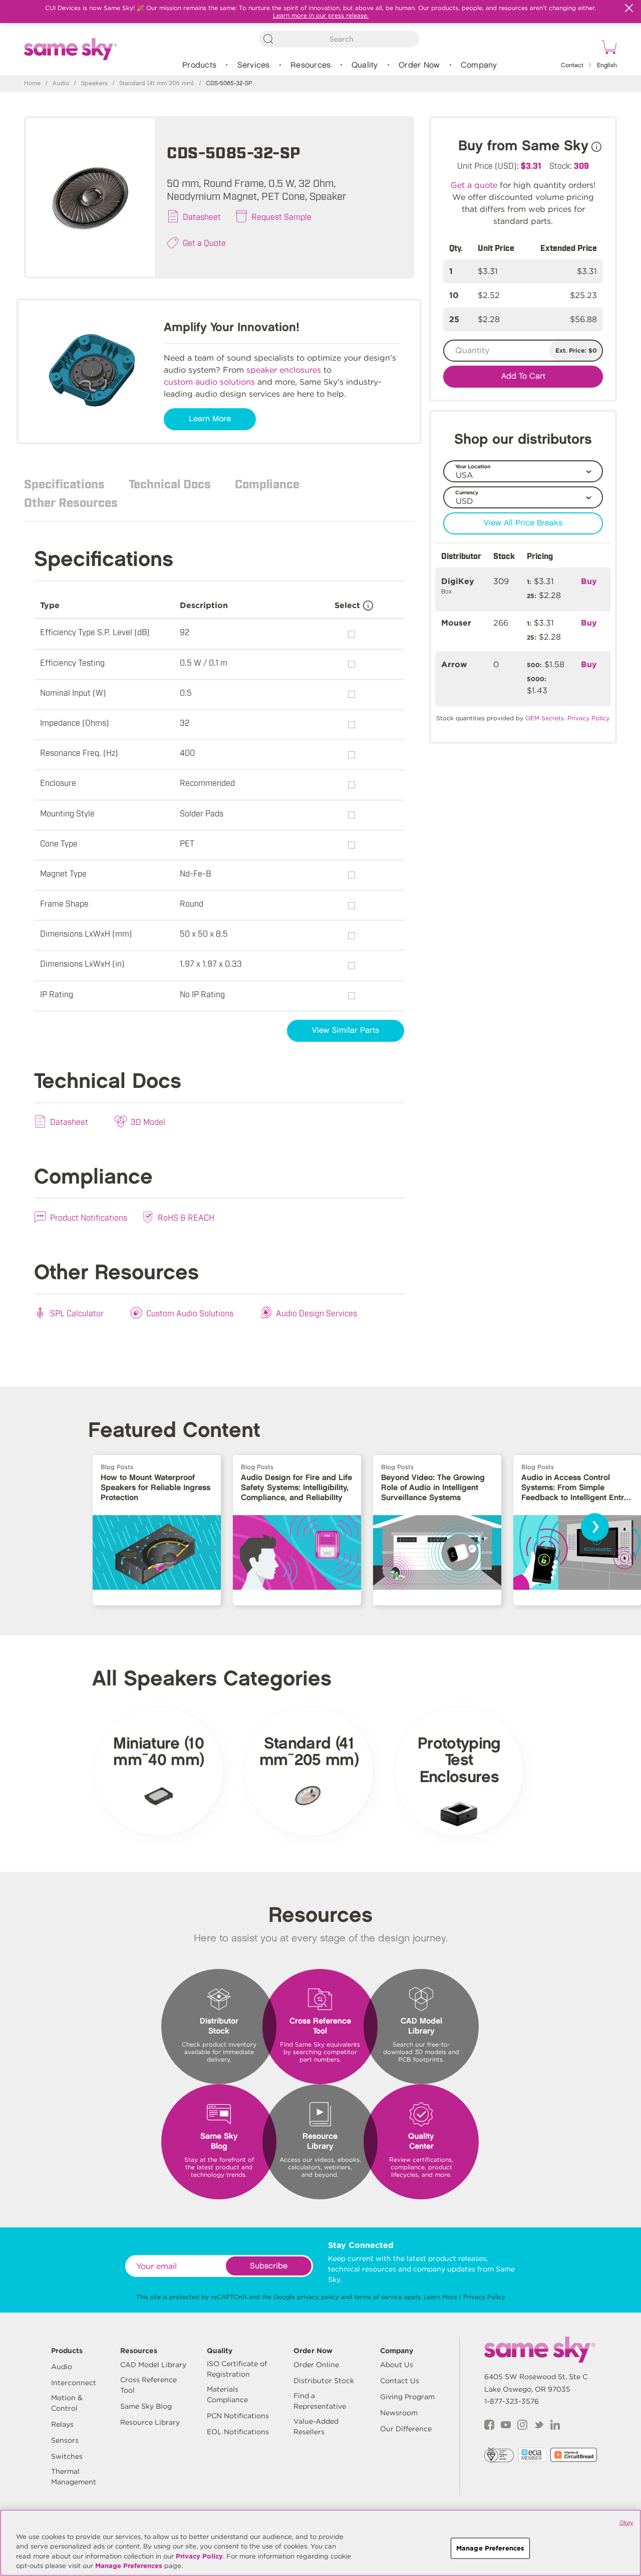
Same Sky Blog (146, 2406)
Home (32, 83)
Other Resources (71, 502)
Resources (310, 65)
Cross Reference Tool (148, 2385)
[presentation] (595, 1527)
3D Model (148, 1121)
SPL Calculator (77, 1313)
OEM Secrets (545, 718)
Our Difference (406, 2429)
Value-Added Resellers (316, 2426)
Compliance (267, 483)
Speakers (94, 83)
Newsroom (399, 2413)
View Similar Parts (346, 1031)
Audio (61, 83)
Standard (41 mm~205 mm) (156, 83)
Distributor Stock (324, 2381)
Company (479, 65)
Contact (572, 65)
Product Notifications (89, 1217)
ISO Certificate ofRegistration (237, 2369)
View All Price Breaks (523, 523)
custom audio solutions (209, 382)
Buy (589, 581)
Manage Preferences (129, 2566)
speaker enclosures (284, 370)
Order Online (316, 2365)
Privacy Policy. (589, 718)
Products (199, 65)
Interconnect (74, 2383)
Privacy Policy (484, 2297)
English (607, 65)
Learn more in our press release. (321, 15)
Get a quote (474, 185)
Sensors (65, 2440)
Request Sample (281, 216)
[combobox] (339, 39)
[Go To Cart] (607, 49)
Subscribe (269, 2266)
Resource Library (150, 2422)
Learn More (210, 419)
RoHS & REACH (186, 1217)
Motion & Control (67, 2403)
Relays (62, 2424)
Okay (626, 2522)
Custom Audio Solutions (190, 1313)
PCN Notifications (238, 2416)
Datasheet (202, 216)
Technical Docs (170, 483)
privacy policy (318, 2297)
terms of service (378, 2297)
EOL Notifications (238, 2432)
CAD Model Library (153, 2365)
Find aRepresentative (320, 2401)
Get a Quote (204, 242)
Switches (67, 2456)
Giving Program (407, 2397)
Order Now (419, 65)
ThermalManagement (74, 2477)
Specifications (64, 483)
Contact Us (400, 2381)
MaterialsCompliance (227, 2394)
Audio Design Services (316, 1313)
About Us (397, 2365)
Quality (365, 65)
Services (254, 65)
